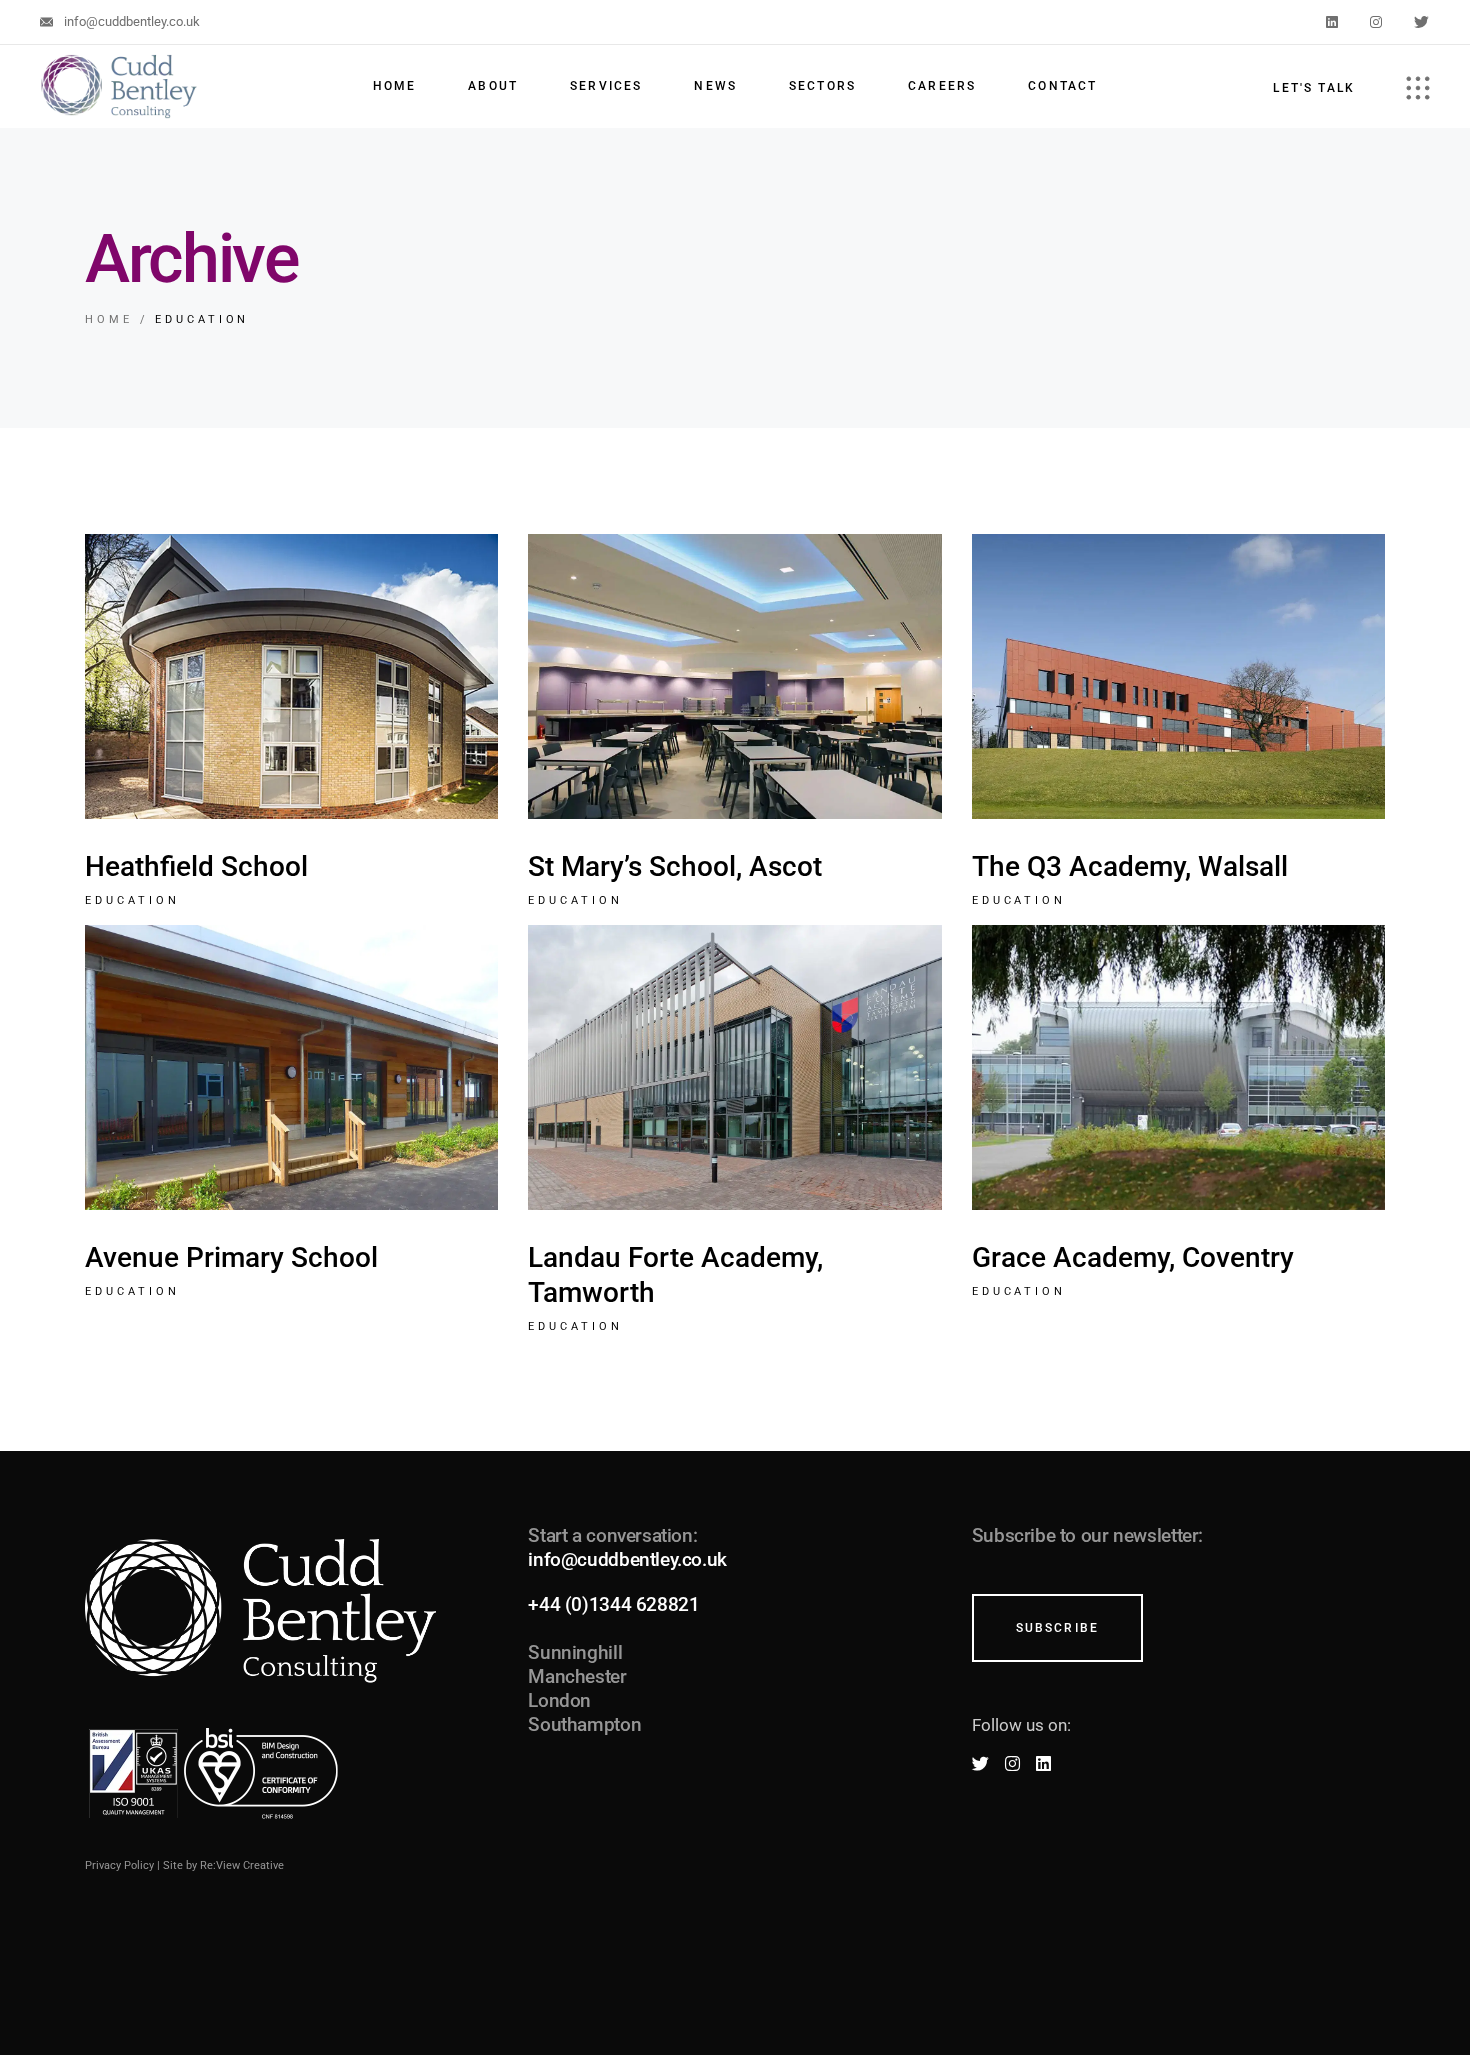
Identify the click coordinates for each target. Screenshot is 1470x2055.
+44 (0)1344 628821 (613, 1604)
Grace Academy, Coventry (1133, 1257)
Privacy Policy (119, 1865)
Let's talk (1314, 88)
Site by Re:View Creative (223, 1865)
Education (132, 900)
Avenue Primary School (231, 1257)
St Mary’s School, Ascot (675, 866)
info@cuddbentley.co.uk (627, 1559)
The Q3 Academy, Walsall (1130, 866)
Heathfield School (196, 866)
